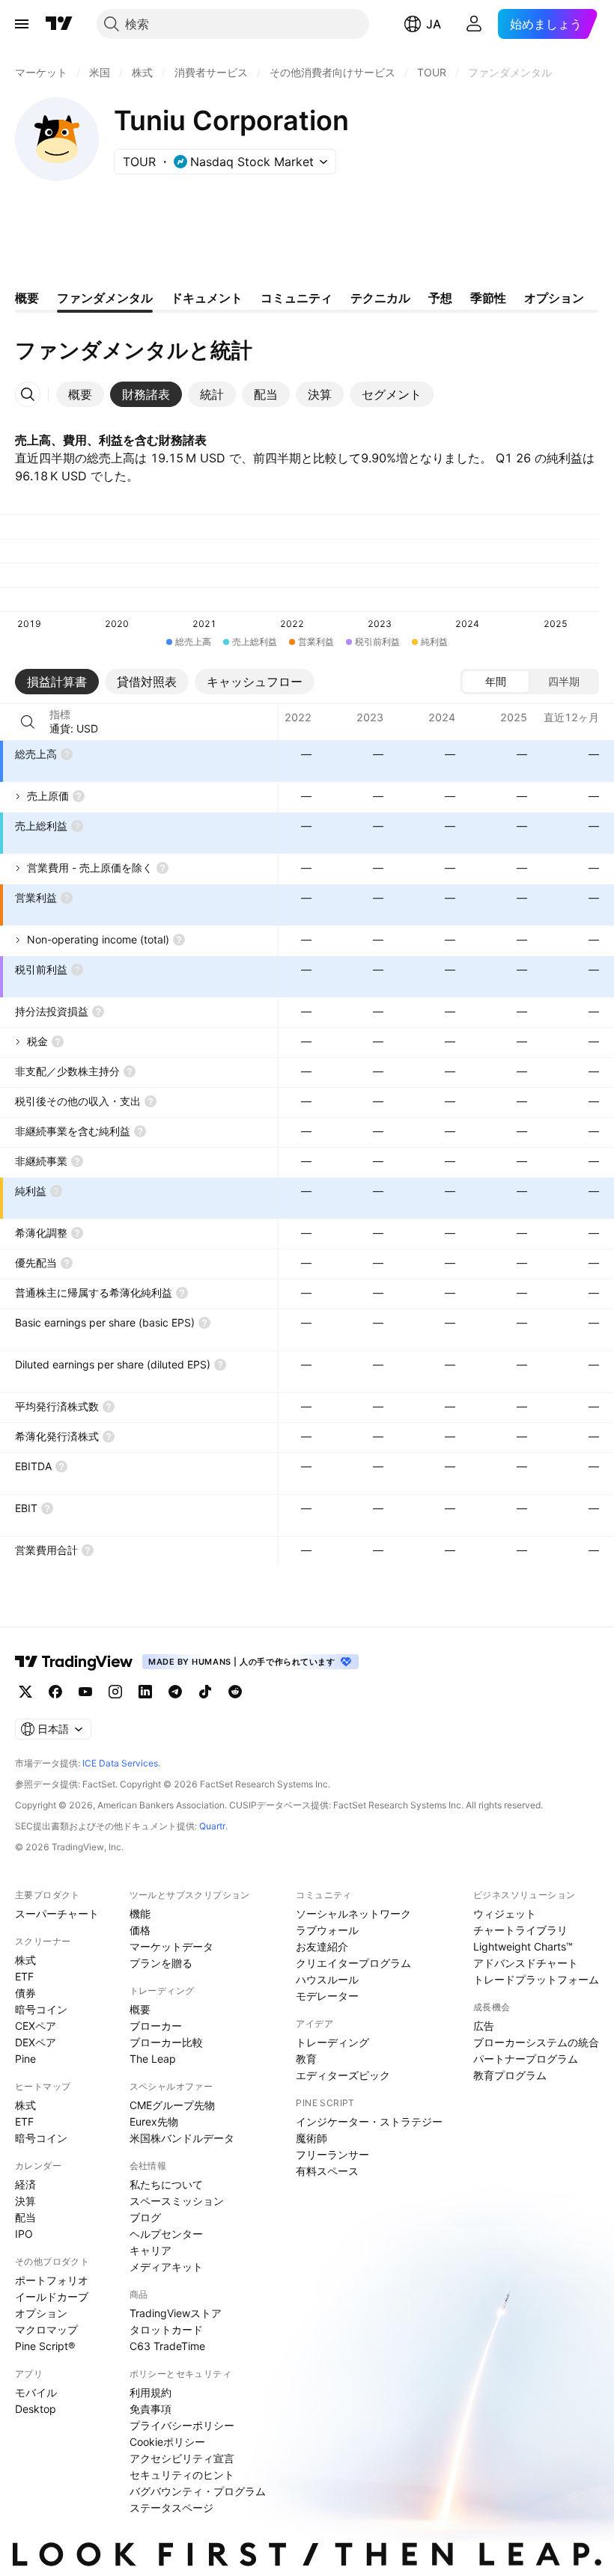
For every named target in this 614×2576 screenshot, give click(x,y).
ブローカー (156, 2026)
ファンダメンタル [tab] (105, 298)
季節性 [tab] (488, 298)
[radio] (496, 682)
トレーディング (332, 2042)
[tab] (80, 394)
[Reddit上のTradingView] (235, 1692)
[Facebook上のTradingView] (55, 1692)
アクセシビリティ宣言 (182, 2458)
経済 (25, 2184)
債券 (25, 1993)
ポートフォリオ (52, 2280)
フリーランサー (332, 2154)
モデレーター (327, 1996)
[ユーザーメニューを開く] (474, 24)
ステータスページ (171, 2508)
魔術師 (311, 2138)
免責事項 (151, 2409)
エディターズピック (343, 2075)
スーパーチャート (57, 1913)
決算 (25, 2201)
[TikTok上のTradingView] (205, 1692)
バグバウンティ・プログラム (198, 2491)
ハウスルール (327, 1979)
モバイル (36, 2392)
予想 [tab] (440, 298)
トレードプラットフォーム (536, 1979)
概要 (140, 2009)
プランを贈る (161, 1963)
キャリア (151, 2250)
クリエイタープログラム (353, 1963)
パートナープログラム (526, 2059)
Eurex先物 (154, 2121)
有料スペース (327, 2171)
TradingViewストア (176, 2313)
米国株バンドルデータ (182, 2138)
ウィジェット (505, 1913)
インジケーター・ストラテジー (369, 2121)
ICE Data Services (120, 1763)
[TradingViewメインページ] (74, 1662)
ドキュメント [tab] (207, 298)
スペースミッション (177, 2201)
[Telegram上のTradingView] (175, 1692)
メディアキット (166, 2267)
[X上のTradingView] (25, 1692)
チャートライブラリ (520, 1930)
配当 (25, 2217)
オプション (41, 2313)
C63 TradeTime (167, 2346)
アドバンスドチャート (526, 1963)
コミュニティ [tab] (297, 298)
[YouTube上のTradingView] (85, 1692)
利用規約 (151, 2392)
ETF (24, 1976)
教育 (306, 2059)
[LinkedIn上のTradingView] (145, 1692)
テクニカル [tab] (380, 298)
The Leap (153, 2059)
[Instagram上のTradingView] (115, 1692)
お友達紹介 (322, 1946)
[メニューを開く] (22, 24)
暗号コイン (41, 2009)
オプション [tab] (554, 298)
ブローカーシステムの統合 (536, 2042)
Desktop (36, 2409)
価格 (140, 1930)
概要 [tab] (27, 298)
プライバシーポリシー (182, 2425)
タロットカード (166, 2329)
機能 (140, 1913)
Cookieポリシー (167, 2442)
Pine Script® (45, 2346)
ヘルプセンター (166, 2234)
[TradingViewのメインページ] (59, 24)
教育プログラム (510, 2075)
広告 (484, 2026)
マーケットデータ (171, 1946)
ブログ (145, 2217)
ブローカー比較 (166, 2042)
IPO (24, 2234)
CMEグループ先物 (172, 2105)
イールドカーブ (52, 2297)
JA (434, 24)
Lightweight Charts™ (523, 1946)
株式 (25, 1960)
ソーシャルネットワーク (353, 1913)
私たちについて (166, 2184)
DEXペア (36, 2042)
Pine (25, 2059)
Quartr (212, 1826)
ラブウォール (327, 1930)
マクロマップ (46, 2329)
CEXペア (36, 2026)
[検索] (28, 722)
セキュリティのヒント (182, 2475)
